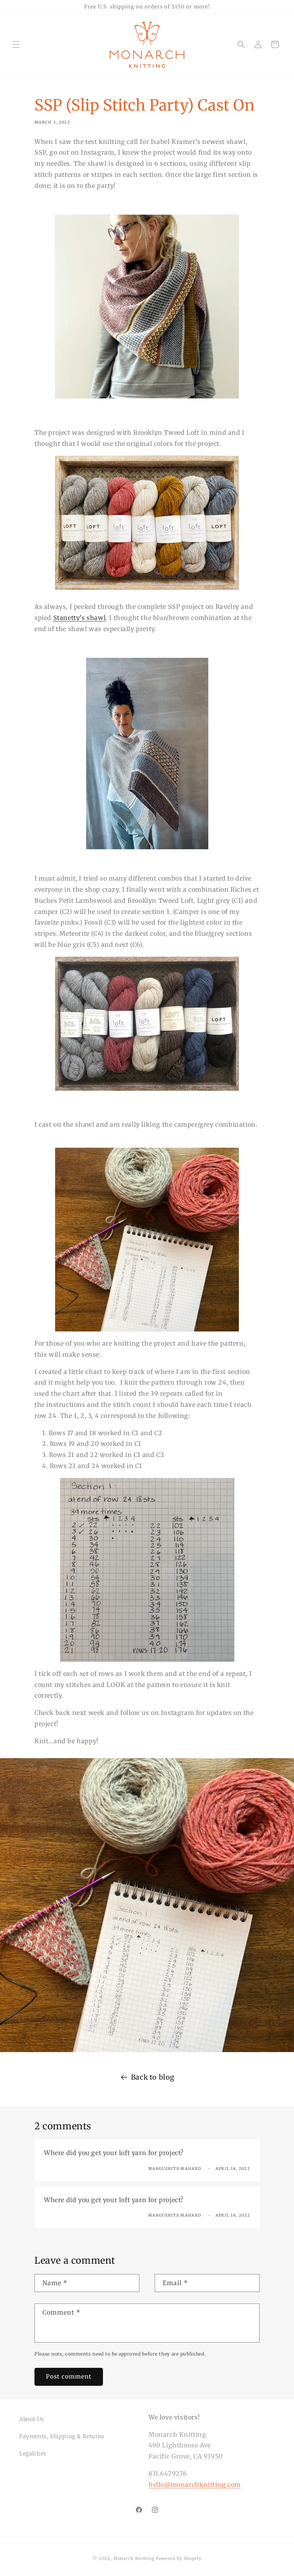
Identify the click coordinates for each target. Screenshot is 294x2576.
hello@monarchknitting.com (195, 2485)
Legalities (33, 2454)
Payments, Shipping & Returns (62, 2436)
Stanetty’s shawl (80, 618)
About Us (32, 2419)
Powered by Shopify (179, 2558)
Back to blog (153, 2077)
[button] (16, 44)
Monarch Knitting (134, 2558)
